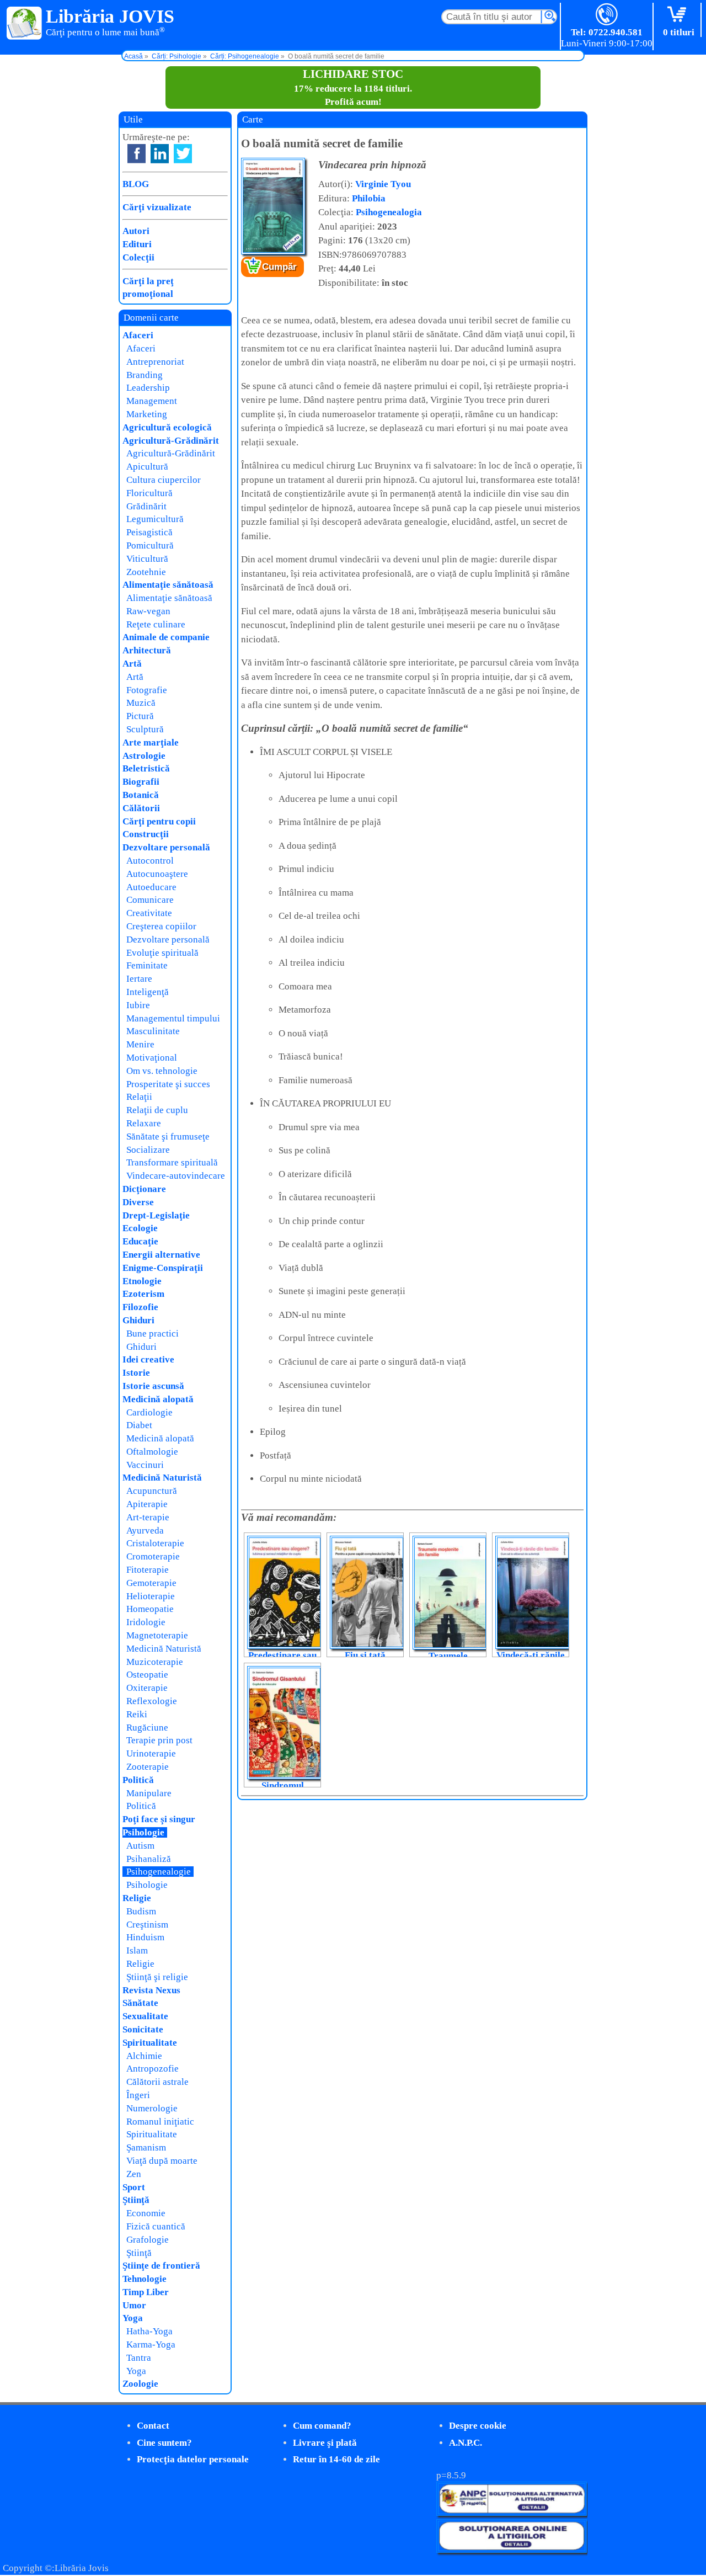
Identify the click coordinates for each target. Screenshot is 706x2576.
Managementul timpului (173, 1018)
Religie (137, 1898)
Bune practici (153, 1334)
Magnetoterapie (157, 1635)
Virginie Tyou (383, 184)
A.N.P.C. (466, 2443)
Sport (134, 2187)
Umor (134, 2305)
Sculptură (145, 729)
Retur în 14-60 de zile (336, 2459)
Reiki (137, 1714)
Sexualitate (145, 2016)
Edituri (137, 244)
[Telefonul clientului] (607, 15)
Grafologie (148, 2240)
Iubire (138, 1005)
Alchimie (144, 2056)
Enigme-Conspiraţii (163, 1268)
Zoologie (140, 2384)
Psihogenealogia (389, 212)
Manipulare (149, 1793)
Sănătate (140, 2003)
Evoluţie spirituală (162, 953)
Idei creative (148, 1359)
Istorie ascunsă (153, 1386)
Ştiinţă (136, 2200)
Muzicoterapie (155, 1662)
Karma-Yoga (151, 2345)
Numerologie (152, 2108)
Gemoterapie (151, 1583)
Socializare (148, 1150)
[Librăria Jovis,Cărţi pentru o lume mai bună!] (25, 24)
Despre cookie (478, 2426)
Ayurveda (145, 1531)
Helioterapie (151, 1596)
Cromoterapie (153, 1556)
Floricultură (149, 493)
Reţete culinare (156, 624)
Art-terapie (148, 1517)
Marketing (147, 414)
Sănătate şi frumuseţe (168, 1137)
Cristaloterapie (155, 1543)
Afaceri (138, 335)
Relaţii (139, 1097)
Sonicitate (143, 2029)
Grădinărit (146, 506)
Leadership (148, 388)
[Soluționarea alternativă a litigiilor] (512, 2513)
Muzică (141, 703)
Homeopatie (150, 1609)
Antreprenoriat (155, 362)
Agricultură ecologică (167, 427)
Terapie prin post (159, 1740)
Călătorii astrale (157, 2082)
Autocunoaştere (157, 874)
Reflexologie (152, 1701)
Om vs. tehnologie (162, 1071)
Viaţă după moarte (162, 2161)
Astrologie (144, 756)
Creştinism (147, 1925)
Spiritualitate (150, 2043)
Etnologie (142, 1281)
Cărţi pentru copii (159, 821)
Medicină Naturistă (162, 1478)
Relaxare (144, 1123)
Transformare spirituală (172, 1162)
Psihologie (143, 1832)
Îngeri (138, 2095)
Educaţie (140, 1241)
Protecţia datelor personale (193, 2459)
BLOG (136, 184)
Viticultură (147, 559)
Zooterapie (148, 1767)
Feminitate (147, 965)
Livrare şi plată (325, 2443)
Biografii (141, 782)
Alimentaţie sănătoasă (168, 585)
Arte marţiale (151, 743)
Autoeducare (151, 887)
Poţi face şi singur (159, 1819)
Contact (153, 2426)
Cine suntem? (164, 2443)
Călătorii (141, 808)
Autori (136, 231)
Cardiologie (149, 1412)
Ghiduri (138, 1320)
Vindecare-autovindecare (176, 1176)
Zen (134, 2174)
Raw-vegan (148, 611)
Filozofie (140, 1307)
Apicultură (147, 467)
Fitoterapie (148, 1570)
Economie (146, 2213)
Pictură (140, 716)
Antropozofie (153, 2069)
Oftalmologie (152, 1452)
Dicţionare (144, 1189)
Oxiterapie (147, 1688)
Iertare (139, 979)
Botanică (141, 795)
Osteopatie (147, 1675)
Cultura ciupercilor (164, 480)
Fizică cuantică (156, 2226)
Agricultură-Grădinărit (171, 441)
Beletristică (146, 768)
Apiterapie (147, 1504)
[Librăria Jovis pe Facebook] (137, 154)
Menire (140, 1044)
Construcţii (146, 834)
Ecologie (140, 1228)
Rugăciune (147, 1728)
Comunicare (150, 900)
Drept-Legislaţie (156, 1215)
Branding (145, 375)
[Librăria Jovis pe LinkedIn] (160, 154)
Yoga (133, 2318)
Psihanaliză (149, 1859)
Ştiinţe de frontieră (161, 2266)
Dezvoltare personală (166, 847)
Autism (140, 1846)
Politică (138, 1780)
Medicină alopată (158, 1399)
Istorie (136, 1373)
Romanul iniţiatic (160, 2122)
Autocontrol (150, 861)
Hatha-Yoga (149, 2331)
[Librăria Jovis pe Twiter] (183, 154)
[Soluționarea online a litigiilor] (512, 2550)
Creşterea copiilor (161, 926)
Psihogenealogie (159, 1872)
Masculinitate (153, 1031)
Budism (141, 1911)
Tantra (139, 2358)
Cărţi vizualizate (157, 207)
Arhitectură (147, 650)
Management (152, 401)
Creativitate (149, 913)
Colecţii (138, 257)
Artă (132, 664)
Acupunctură (152, 1491)
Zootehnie (146, 572)
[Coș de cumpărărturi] (679, 15)
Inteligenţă (148, 992)
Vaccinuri (145, 1465)
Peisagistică (149, 532)
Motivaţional (152, 1058)
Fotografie (147, 690)
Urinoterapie (151, 1753)
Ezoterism (143, 1294)
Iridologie (146, 1622)
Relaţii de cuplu (157, 1110)
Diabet (139, 1425)
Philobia (369, 198)
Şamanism (146, 2147)
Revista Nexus (151, 1990)
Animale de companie (166, 637)
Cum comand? (322, 2426)
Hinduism (145, 1937)
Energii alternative (161, 1255)
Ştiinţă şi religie (157, 1977)
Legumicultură (155, 519)
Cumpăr (279, 267)
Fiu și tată (365, 1655)
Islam (137, 1950)
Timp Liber (146, 2292)
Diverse (138, 1202)
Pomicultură (150, 545)
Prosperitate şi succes (168, 1084)
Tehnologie (145, 2279)
